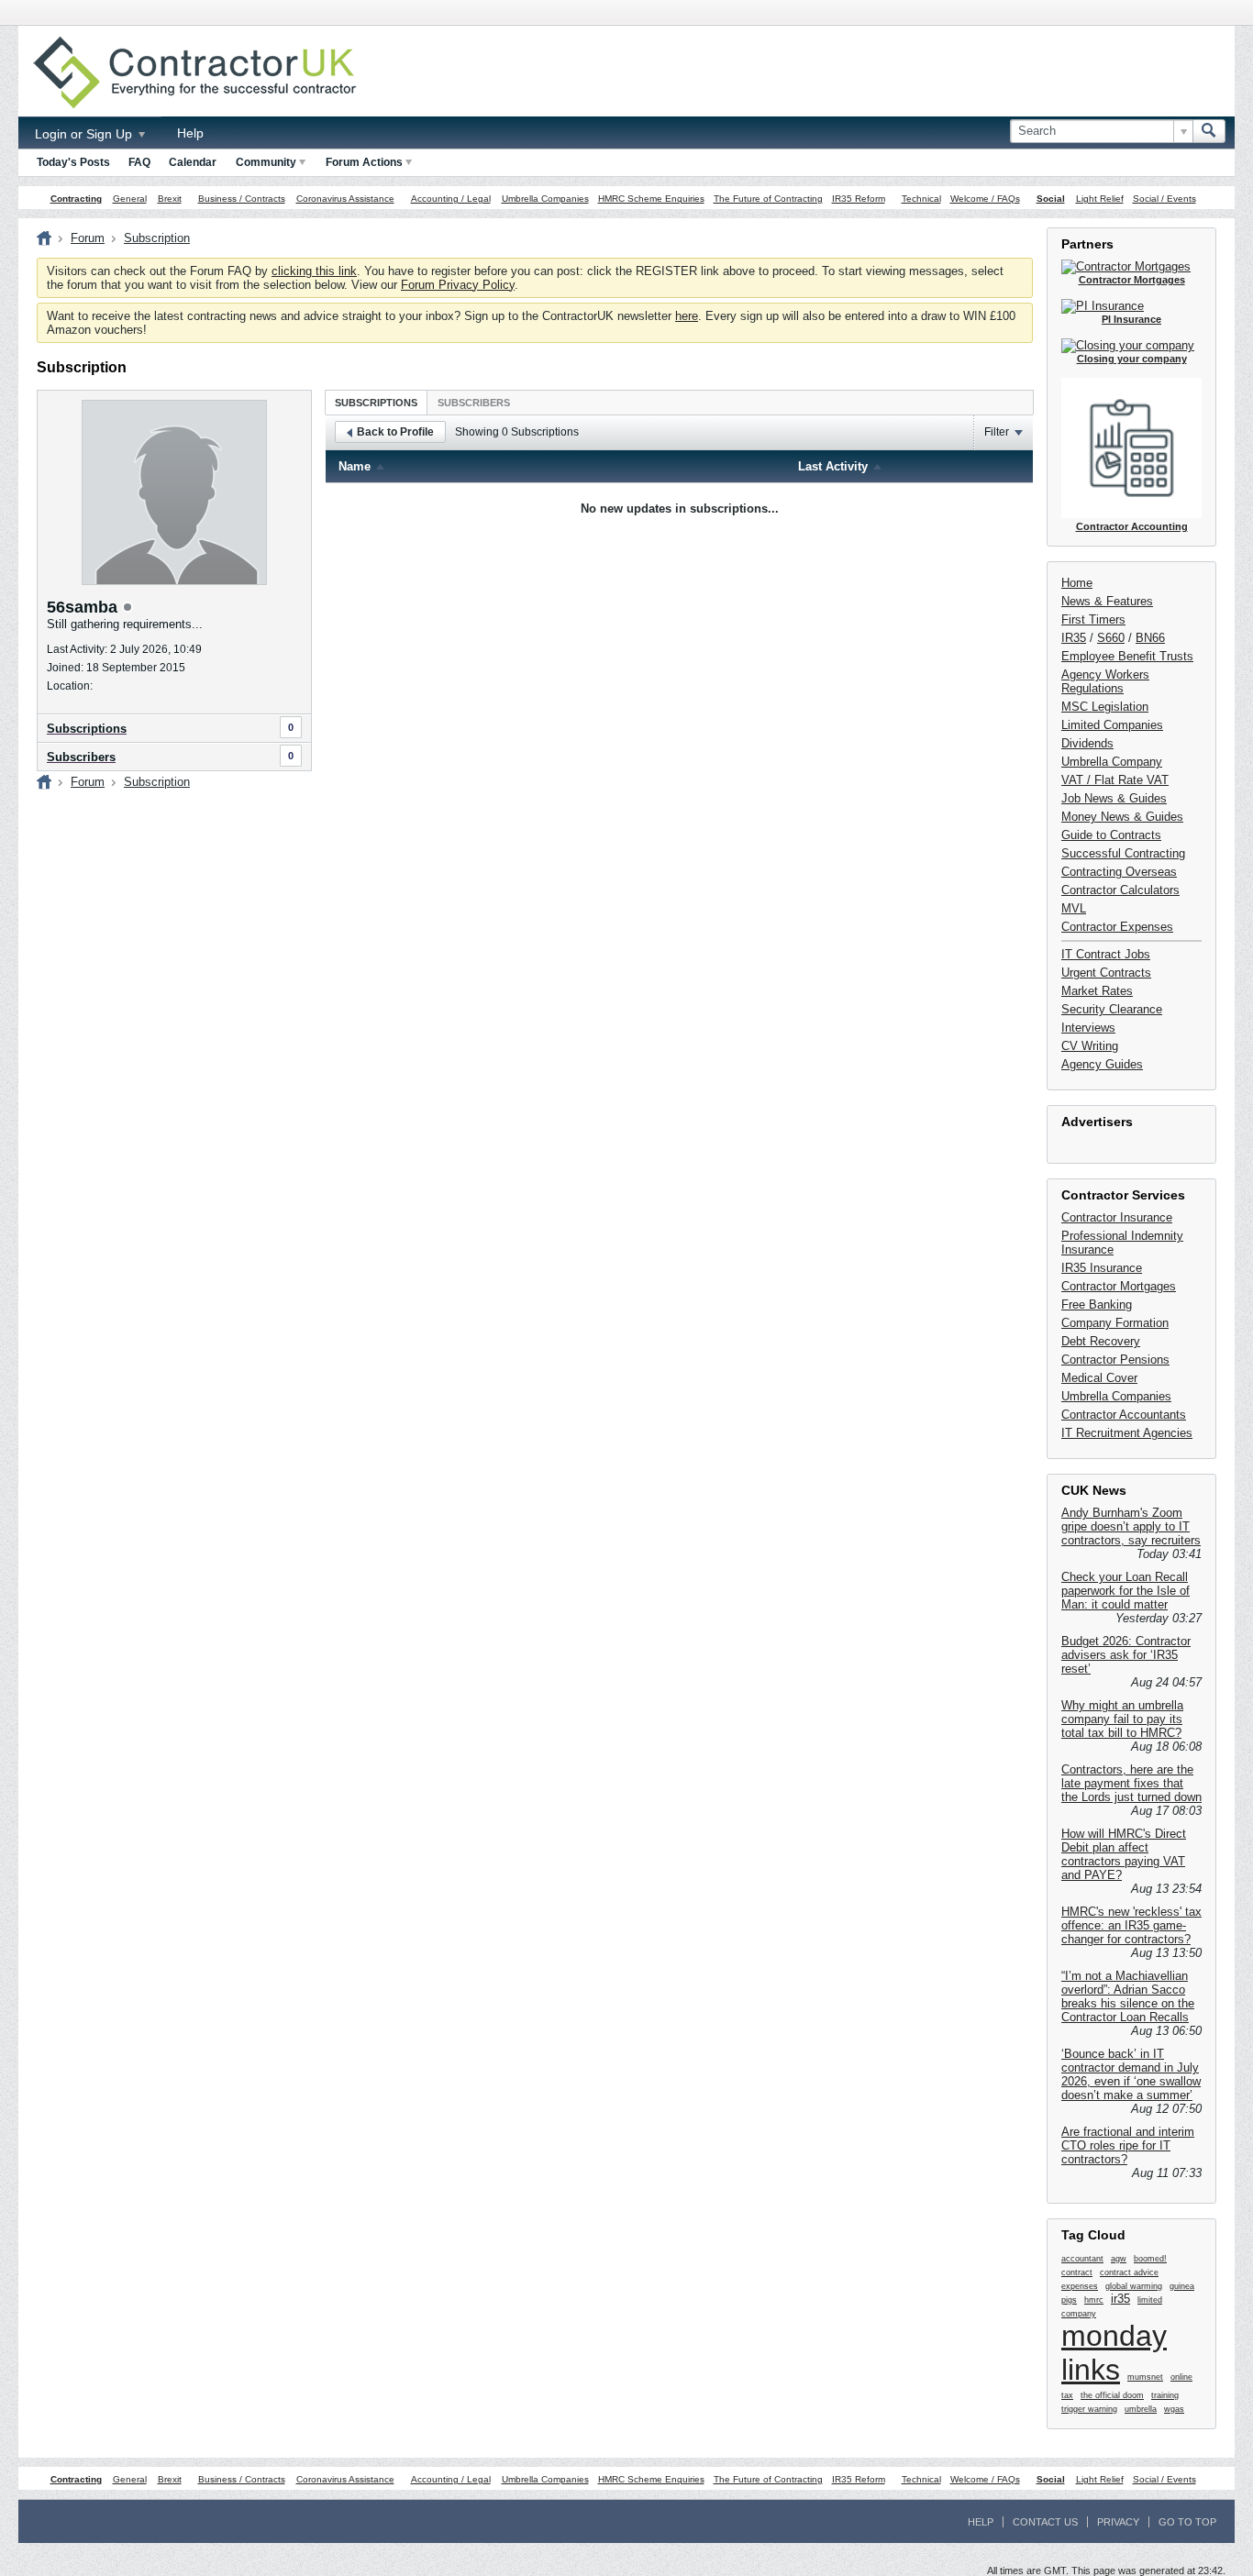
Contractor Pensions (1115, 1360)
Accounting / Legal (451, 199)
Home (1077, 583)
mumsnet (1145, 2377)
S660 (1111, 638)
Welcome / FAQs (985, 199)
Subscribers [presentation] (474, 403)
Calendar (193, 162)
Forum (88, 238)
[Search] (1209, 131)
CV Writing (1090, 1046)
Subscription (157, 238)
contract (1077, 2272)
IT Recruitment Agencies (1127, 1433)
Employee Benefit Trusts (1127, 656)
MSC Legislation (1105, 707)
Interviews (1088, 1028)
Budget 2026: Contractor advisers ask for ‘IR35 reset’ (1126, 1655)
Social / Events (1164, 199)
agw (1119, 2259)
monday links (1114, 2353)
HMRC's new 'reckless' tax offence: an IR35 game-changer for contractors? (1131, 1925)
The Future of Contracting (768, 199)
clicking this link (314, 271)
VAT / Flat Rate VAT (1115, 780)
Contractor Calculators (1120, 890)
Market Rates (1097, 991)
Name (355, 466)
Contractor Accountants (1124, 1415)
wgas (1174, 2409)
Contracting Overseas (1119, 872)
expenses (1080, 2286)
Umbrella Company (1112, 762)
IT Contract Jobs (1106, 954)
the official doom (1112, 2395)
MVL (1074, 908)
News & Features (1107, 601)
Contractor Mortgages (1119, 1286)
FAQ (139, 162)
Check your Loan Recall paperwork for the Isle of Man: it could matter (1125, 1591)
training (1165, 2395)
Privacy (1118, 2522)
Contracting (76, 199)
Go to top (1187, 2522)
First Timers (1093, 619)
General (130, 199)
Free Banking (1097, 1305)
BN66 (1150, 638)
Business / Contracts (242, 199)
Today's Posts (73, 162)
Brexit (170, 199)
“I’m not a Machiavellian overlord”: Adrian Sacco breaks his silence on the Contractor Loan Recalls (1128, 1996)
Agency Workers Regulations (1105, 681)
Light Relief (1100, 199)
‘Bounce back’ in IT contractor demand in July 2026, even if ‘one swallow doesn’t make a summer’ (1131, 2074)
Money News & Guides (1122, 817)
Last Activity (833, 466)
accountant (1082, 2259)
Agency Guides (1102, 1064)
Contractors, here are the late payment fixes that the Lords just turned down (1131, 1783)
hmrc (1094, 2300)
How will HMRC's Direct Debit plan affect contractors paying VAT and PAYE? (1124, 1854)
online (1181, 2377)
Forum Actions (364, 162)
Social (1051, 199)
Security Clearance (1112, 1009)
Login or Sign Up (85, 134)
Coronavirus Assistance (345, 199)
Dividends (1087, 743)
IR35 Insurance (1102, 1268)
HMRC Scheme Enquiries (651, 199)
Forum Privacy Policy (458, 285)
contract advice (1129, 2272)
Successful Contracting (1123, 853)
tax (1067, 2395)
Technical (921, 199)
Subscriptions (87, 729)
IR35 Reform (859, 199)
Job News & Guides (1114, 798)
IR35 (1074, 638)
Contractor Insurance (1117, 1217)
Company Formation (1115, 1323)
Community (266, 162)
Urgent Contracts (1106, 973)
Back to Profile (395, 432)
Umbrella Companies (545, 199)
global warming (1134, 2286)
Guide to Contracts (1111, 835)
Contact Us (1045, 2522)
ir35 (1120, 2299)
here (687, 316)
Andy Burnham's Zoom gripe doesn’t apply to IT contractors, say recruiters (1131, 1526)
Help (190, 133)
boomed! (1150, 2259)
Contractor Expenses (1117, 927)
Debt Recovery (1101, 1341)
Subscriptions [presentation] (376, 403)
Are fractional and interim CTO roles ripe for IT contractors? (1128, 2145)
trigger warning (1089, 2409)
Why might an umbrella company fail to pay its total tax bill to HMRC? (1122, 1719)
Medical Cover (1099, 1378)
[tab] (376, 402)
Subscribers (81, 757)
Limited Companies (1112, 725)
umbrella (1141, 2409)
